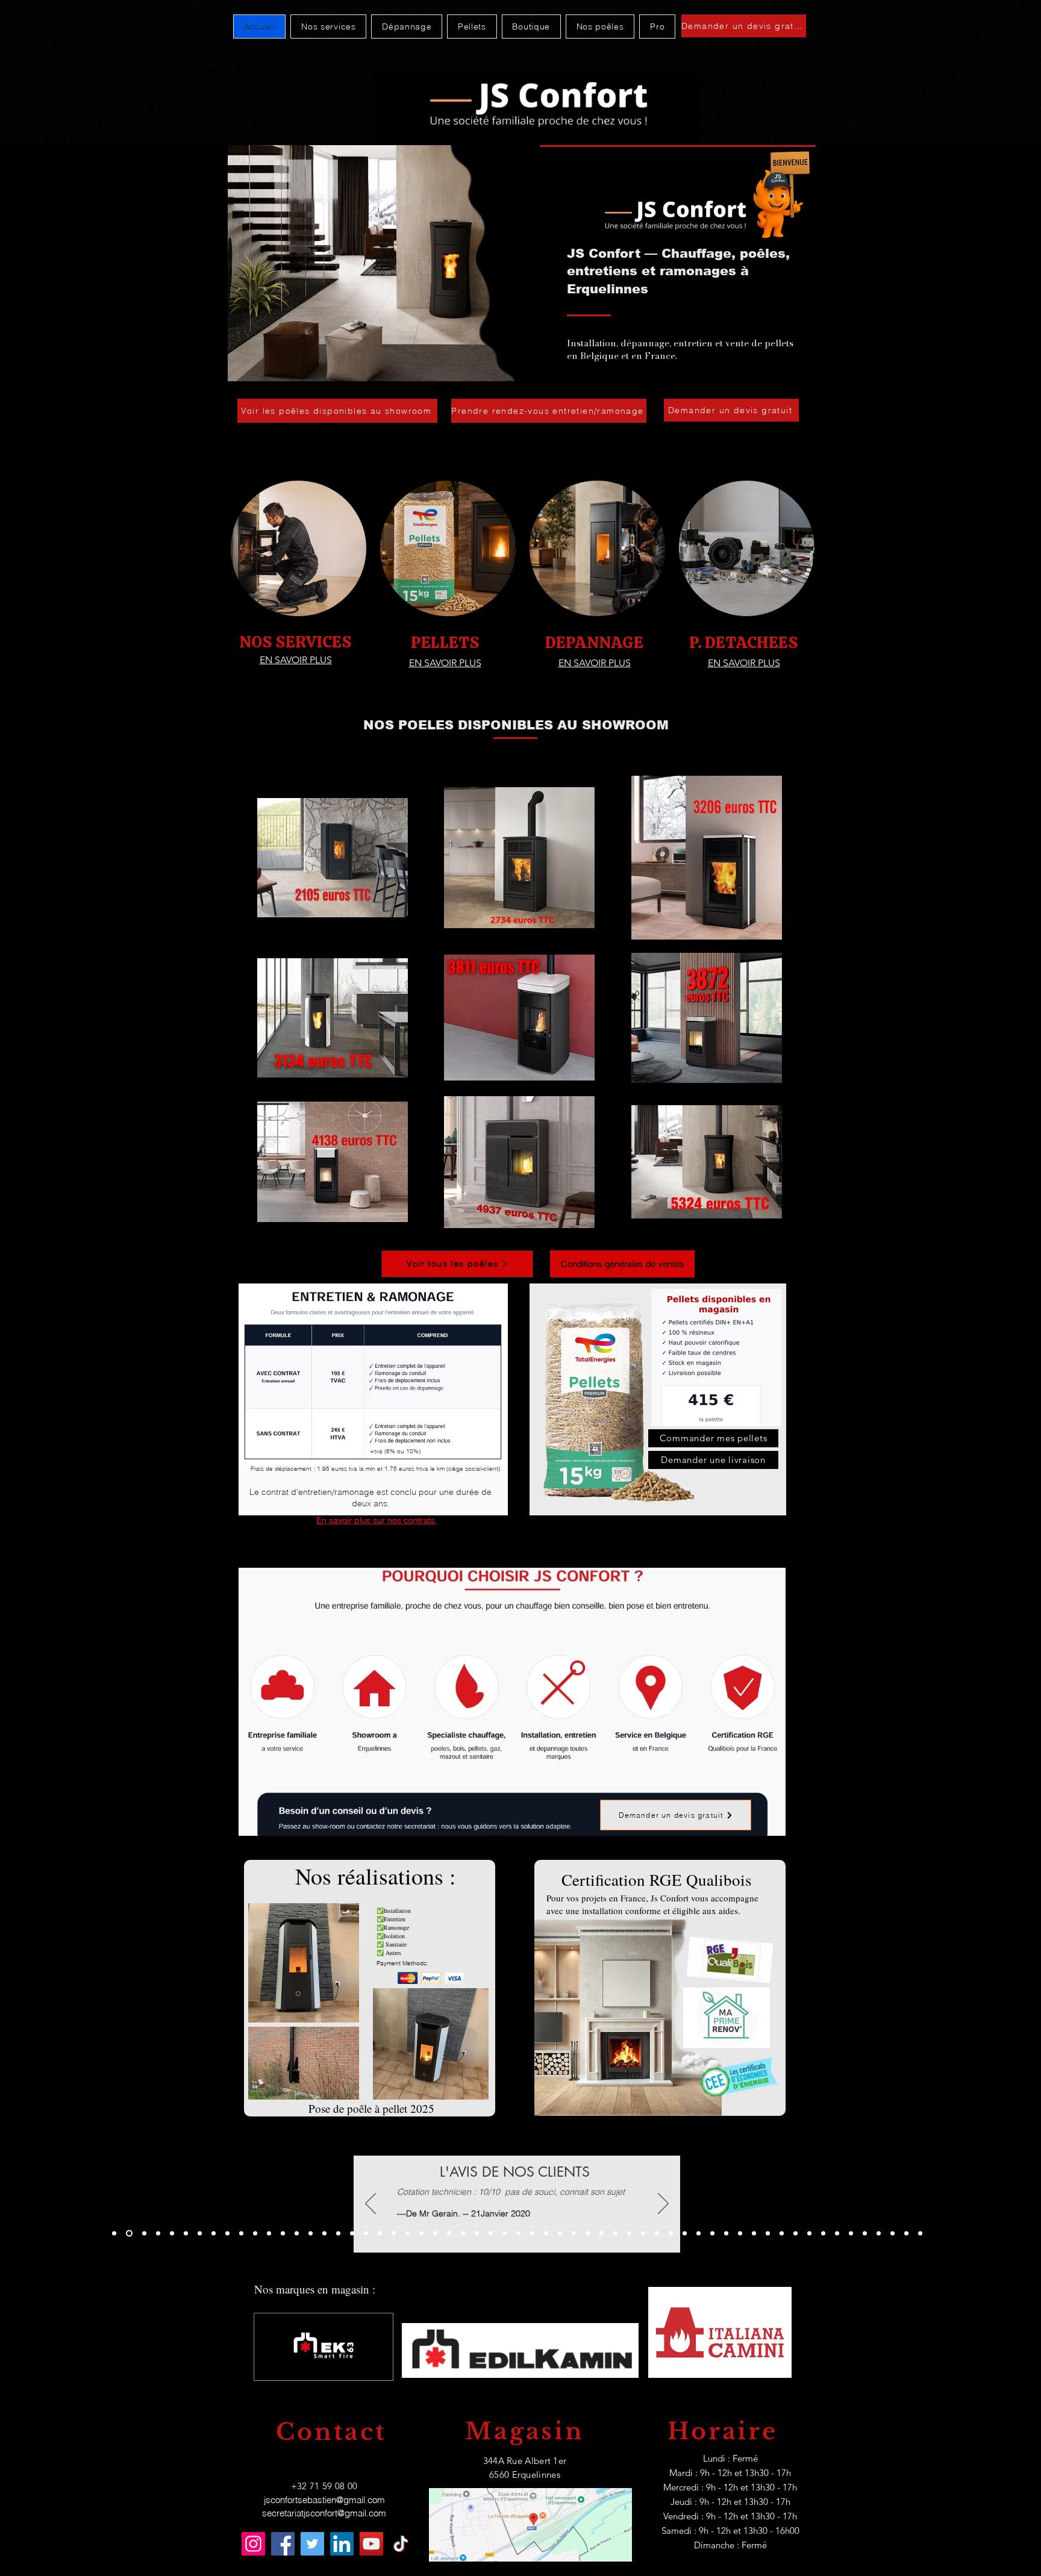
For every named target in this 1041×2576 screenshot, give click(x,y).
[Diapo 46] (740, 2234)
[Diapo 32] (518, 2234)
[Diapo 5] (128, 2234)
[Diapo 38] (629, 2234)
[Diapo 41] (671, 2234)
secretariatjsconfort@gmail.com (324, 2513)
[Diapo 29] (477, 2234)
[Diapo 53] (837, 2234)
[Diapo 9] (186, 2234)
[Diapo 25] (449, 2234)
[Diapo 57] (893, 2234)
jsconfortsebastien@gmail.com (324, 2500)
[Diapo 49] (782, 2234)
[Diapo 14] (297, 2234)
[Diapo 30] (491, 2234)
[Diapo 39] (643, 2234)
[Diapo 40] (657, 2234)
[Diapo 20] (352, 2234)
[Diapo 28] (546, 2234)
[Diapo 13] (283, 2234)
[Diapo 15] (366, 2234)
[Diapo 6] (143, 2234)
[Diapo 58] (906, 2234)
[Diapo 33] (560, 2234)
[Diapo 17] (311, 2234)
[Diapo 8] (214, 2234)
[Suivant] (663, 2204)
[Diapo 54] (851, 2234)
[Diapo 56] (879, 2234)
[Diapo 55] (865, 2234)
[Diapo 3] (172, 2234)
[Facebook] (283, 2544)
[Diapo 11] (255, 2234)
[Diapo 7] (158, 2234)
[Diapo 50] (796, 2234)
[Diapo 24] (435, 2234)
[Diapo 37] (615, 2234)
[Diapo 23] (421, 2234)
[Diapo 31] (505, 2234)
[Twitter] (312, 2544)
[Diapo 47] (754, 2234)
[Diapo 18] (380, 2234)
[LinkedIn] (342, 2544)
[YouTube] (371, 2544)
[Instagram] (253, 2544)
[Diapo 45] (712, 2234)
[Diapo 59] (920, 2234)
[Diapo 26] (463, 2234)
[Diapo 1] (114, 2234)
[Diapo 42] (685, 2234)
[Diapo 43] (726, 2234)
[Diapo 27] (532, 2234)
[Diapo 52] (823, 2234)
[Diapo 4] (227, 2234)
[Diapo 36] (602, 2234)
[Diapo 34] (574, 2234)
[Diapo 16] (338, 2234)
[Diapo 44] (699, 2234)
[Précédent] (370, 2204)
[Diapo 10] (241, 2234)
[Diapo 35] (588, 2234)
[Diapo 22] (408, 2234)
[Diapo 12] (269, 2234)
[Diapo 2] (200, 2234)
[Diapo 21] (394, 2234)
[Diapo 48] (768, 2234)
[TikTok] (401, 2544)
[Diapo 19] (324, 2234)
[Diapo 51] (809, 2234)
